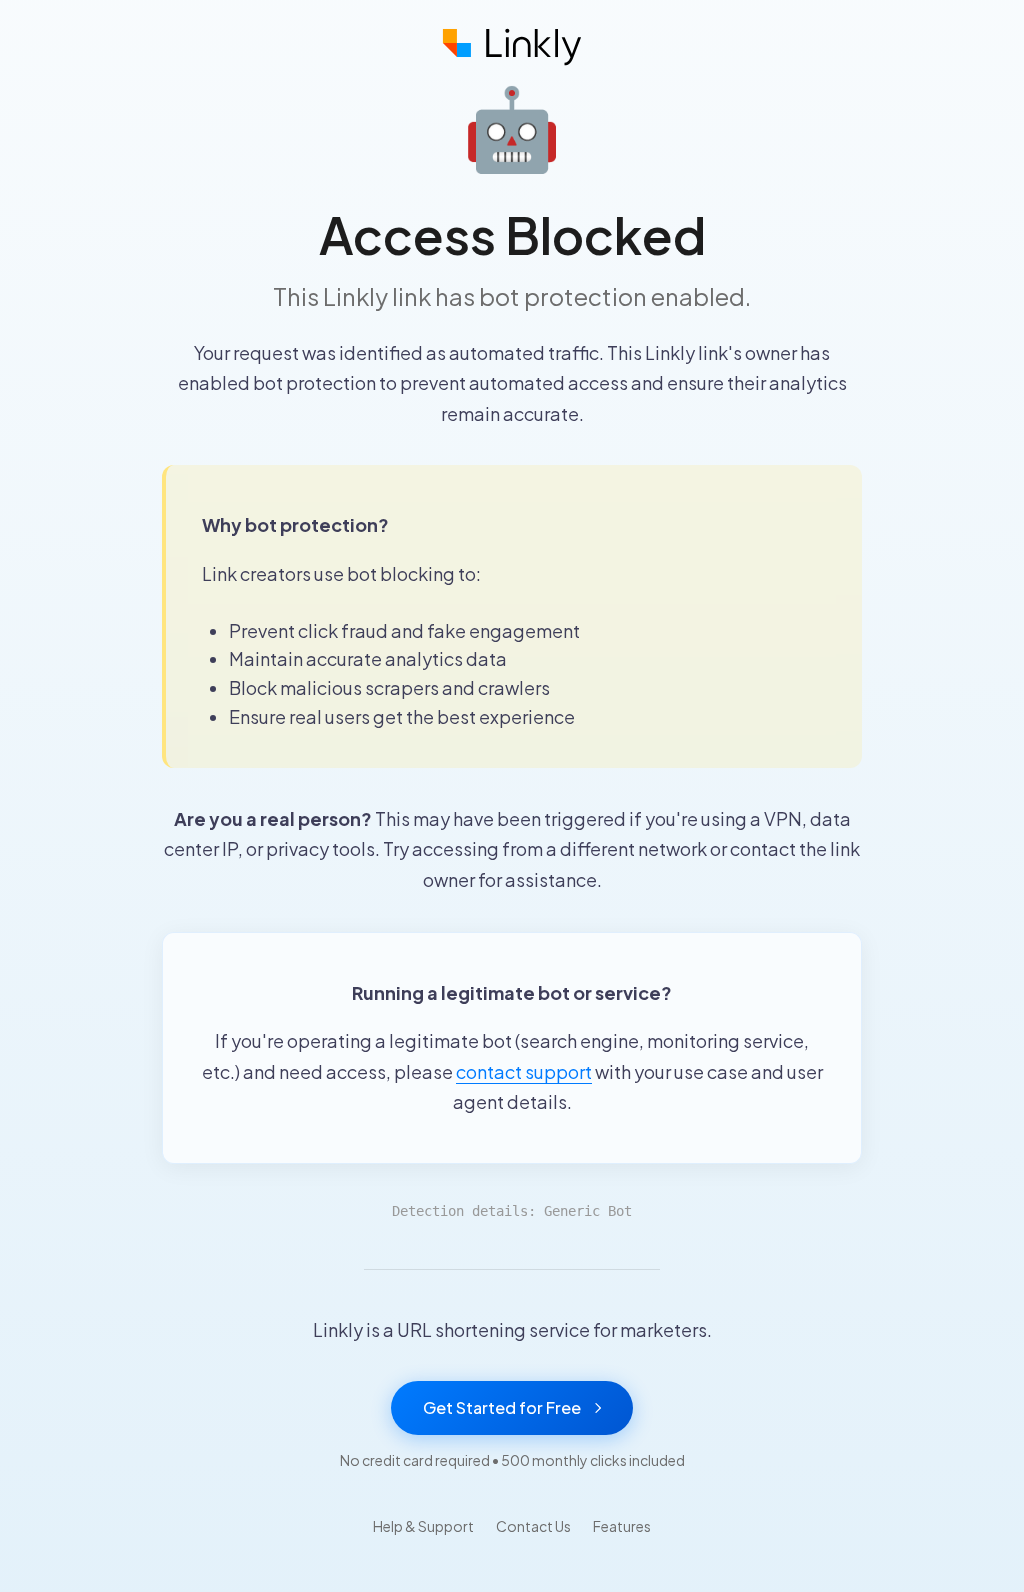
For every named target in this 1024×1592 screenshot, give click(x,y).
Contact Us (533, 1526)
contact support (524, 1071)
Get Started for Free (502, 1407)
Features (622, 1526)
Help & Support (423, 1526)
